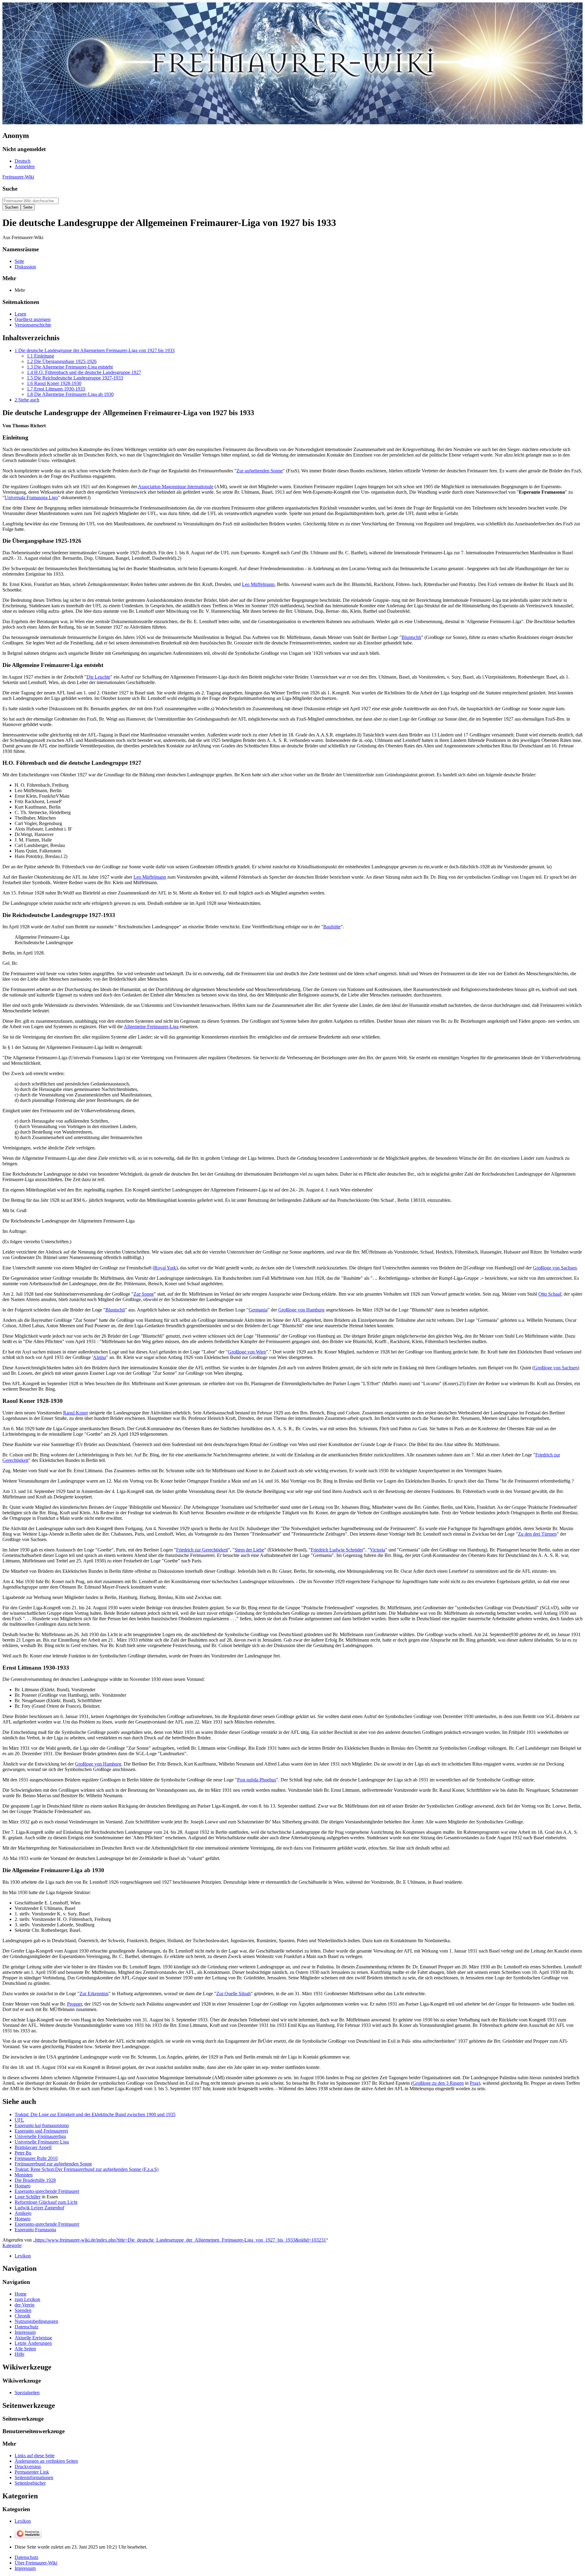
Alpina (99, 1357)
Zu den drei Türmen (537, 1534)
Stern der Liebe (249, 1550)
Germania (258, 1310)
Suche (10, 189)
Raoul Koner (76, 1413)
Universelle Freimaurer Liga (42, 2142)
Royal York (165, 1268)
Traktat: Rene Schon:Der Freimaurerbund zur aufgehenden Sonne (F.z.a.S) (87, 2169)
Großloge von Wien (247, 1352)
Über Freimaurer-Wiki (36, 2563)
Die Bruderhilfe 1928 (35, 2180)
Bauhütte (332, 927)
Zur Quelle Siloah (234, 1994)
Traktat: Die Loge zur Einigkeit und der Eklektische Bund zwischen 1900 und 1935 (95, 2114)
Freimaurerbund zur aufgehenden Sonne (53, 2164)
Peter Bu (23, 2153)
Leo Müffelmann (258, 584)
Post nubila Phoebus (257, 1780)
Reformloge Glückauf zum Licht (46, 2202)
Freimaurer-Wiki (18, 177)
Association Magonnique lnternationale (176, 487)
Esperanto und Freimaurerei (41, 2131)
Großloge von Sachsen (555, 1268)
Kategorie (12, 2245)
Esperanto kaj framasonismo (42, 2125)
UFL (19, 2120)
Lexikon (23, 2256)
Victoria (378, 1550)
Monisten (24, 2175)
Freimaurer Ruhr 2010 (36, 2158)
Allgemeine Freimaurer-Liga (151, 1027)
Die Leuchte (98, 677)
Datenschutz (27, 2557)
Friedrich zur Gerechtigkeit (202, 1550)
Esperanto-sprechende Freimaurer (47, 2191)
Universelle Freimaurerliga (40, 2136)
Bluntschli (411, 637)
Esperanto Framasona (35, 2230)
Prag (474, 2083)
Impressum (25, 2568)
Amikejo (23, 2213)
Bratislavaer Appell (33, 2147)
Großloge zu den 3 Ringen (438, 2083)
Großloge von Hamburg (301, 1310)
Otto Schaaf (550, 1294)
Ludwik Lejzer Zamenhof (39, 2208)
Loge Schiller (28, 2197)
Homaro (23, 2186)
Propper (74, 2004)
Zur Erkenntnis (94, 1994)
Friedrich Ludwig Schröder (337, 1550)
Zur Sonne (144, 1294)
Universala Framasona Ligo (31, 498)
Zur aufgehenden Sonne (260, 471)
